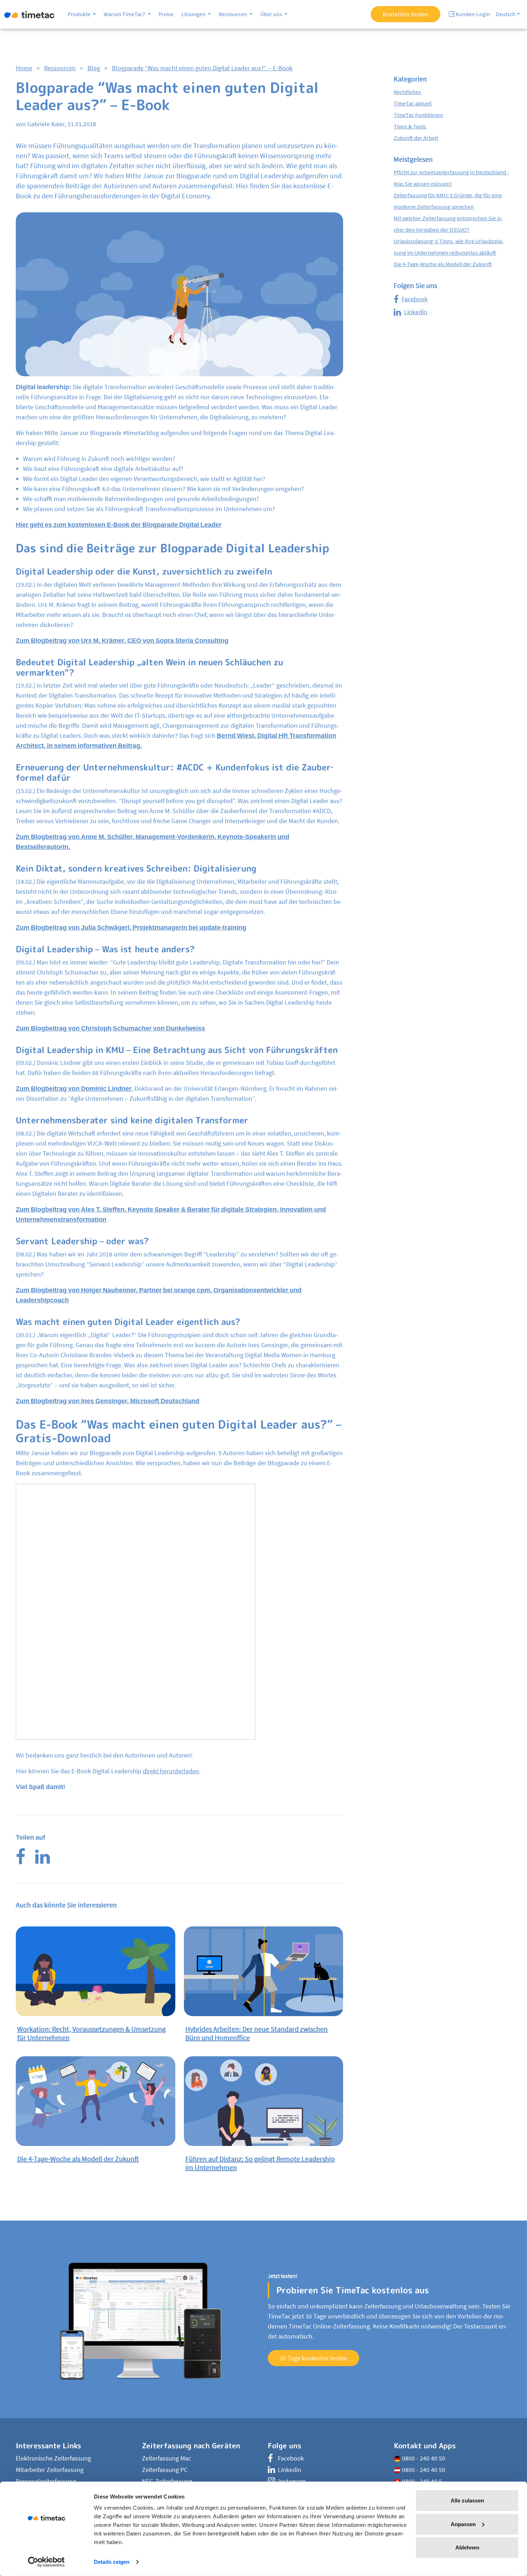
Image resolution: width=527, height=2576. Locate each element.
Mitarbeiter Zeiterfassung (50, 2470)
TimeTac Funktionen (418, 115)
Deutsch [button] (506, 14)
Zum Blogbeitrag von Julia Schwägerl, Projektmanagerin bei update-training (131, 927)
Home (24, 68)
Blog (94, 68)
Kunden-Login (472, 14)
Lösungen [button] (194, 14)
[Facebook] (21, 1861)
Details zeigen (112, 2562)
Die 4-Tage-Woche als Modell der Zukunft (443, 264)
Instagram (292, 2481)
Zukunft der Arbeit (416, 138)
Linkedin (416, 312)
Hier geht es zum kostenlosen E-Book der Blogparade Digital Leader (119, 525)
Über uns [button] (272, 14)
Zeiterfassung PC (165, 2470)
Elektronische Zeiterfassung (53, 2458)
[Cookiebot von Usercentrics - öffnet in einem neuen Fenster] (46, 2562)
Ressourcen (60, 68)
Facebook (415, 299)
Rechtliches (407, 92)
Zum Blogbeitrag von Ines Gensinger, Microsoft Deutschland (108, 1401)
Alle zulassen (467, 2500)
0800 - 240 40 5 (421, 2481)
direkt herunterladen (171, 1771)
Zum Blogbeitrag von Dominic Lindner (74, 1088)
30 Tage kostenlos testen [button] (314, 2358)
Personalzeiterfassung (46, 2481)
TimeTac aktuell (413, 103)
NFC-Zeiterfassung (167, 2481)
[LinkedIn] (42, 1861)
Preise (166, 14)
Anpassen (463, 2524)
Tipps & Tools (410, 126)
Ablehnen (467, 2547)
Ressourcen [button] (233, 14)
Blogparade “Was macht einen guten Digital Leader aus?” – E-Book (202, 68)
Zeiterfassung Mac (167, 2458)
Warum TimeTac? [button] (125, 14)
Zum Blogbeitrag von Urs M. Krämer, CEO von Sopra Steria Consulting (122, 640)
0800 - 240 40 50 (423, 2458)
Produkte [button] (80, 14)
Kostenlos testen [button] (405, 14)
